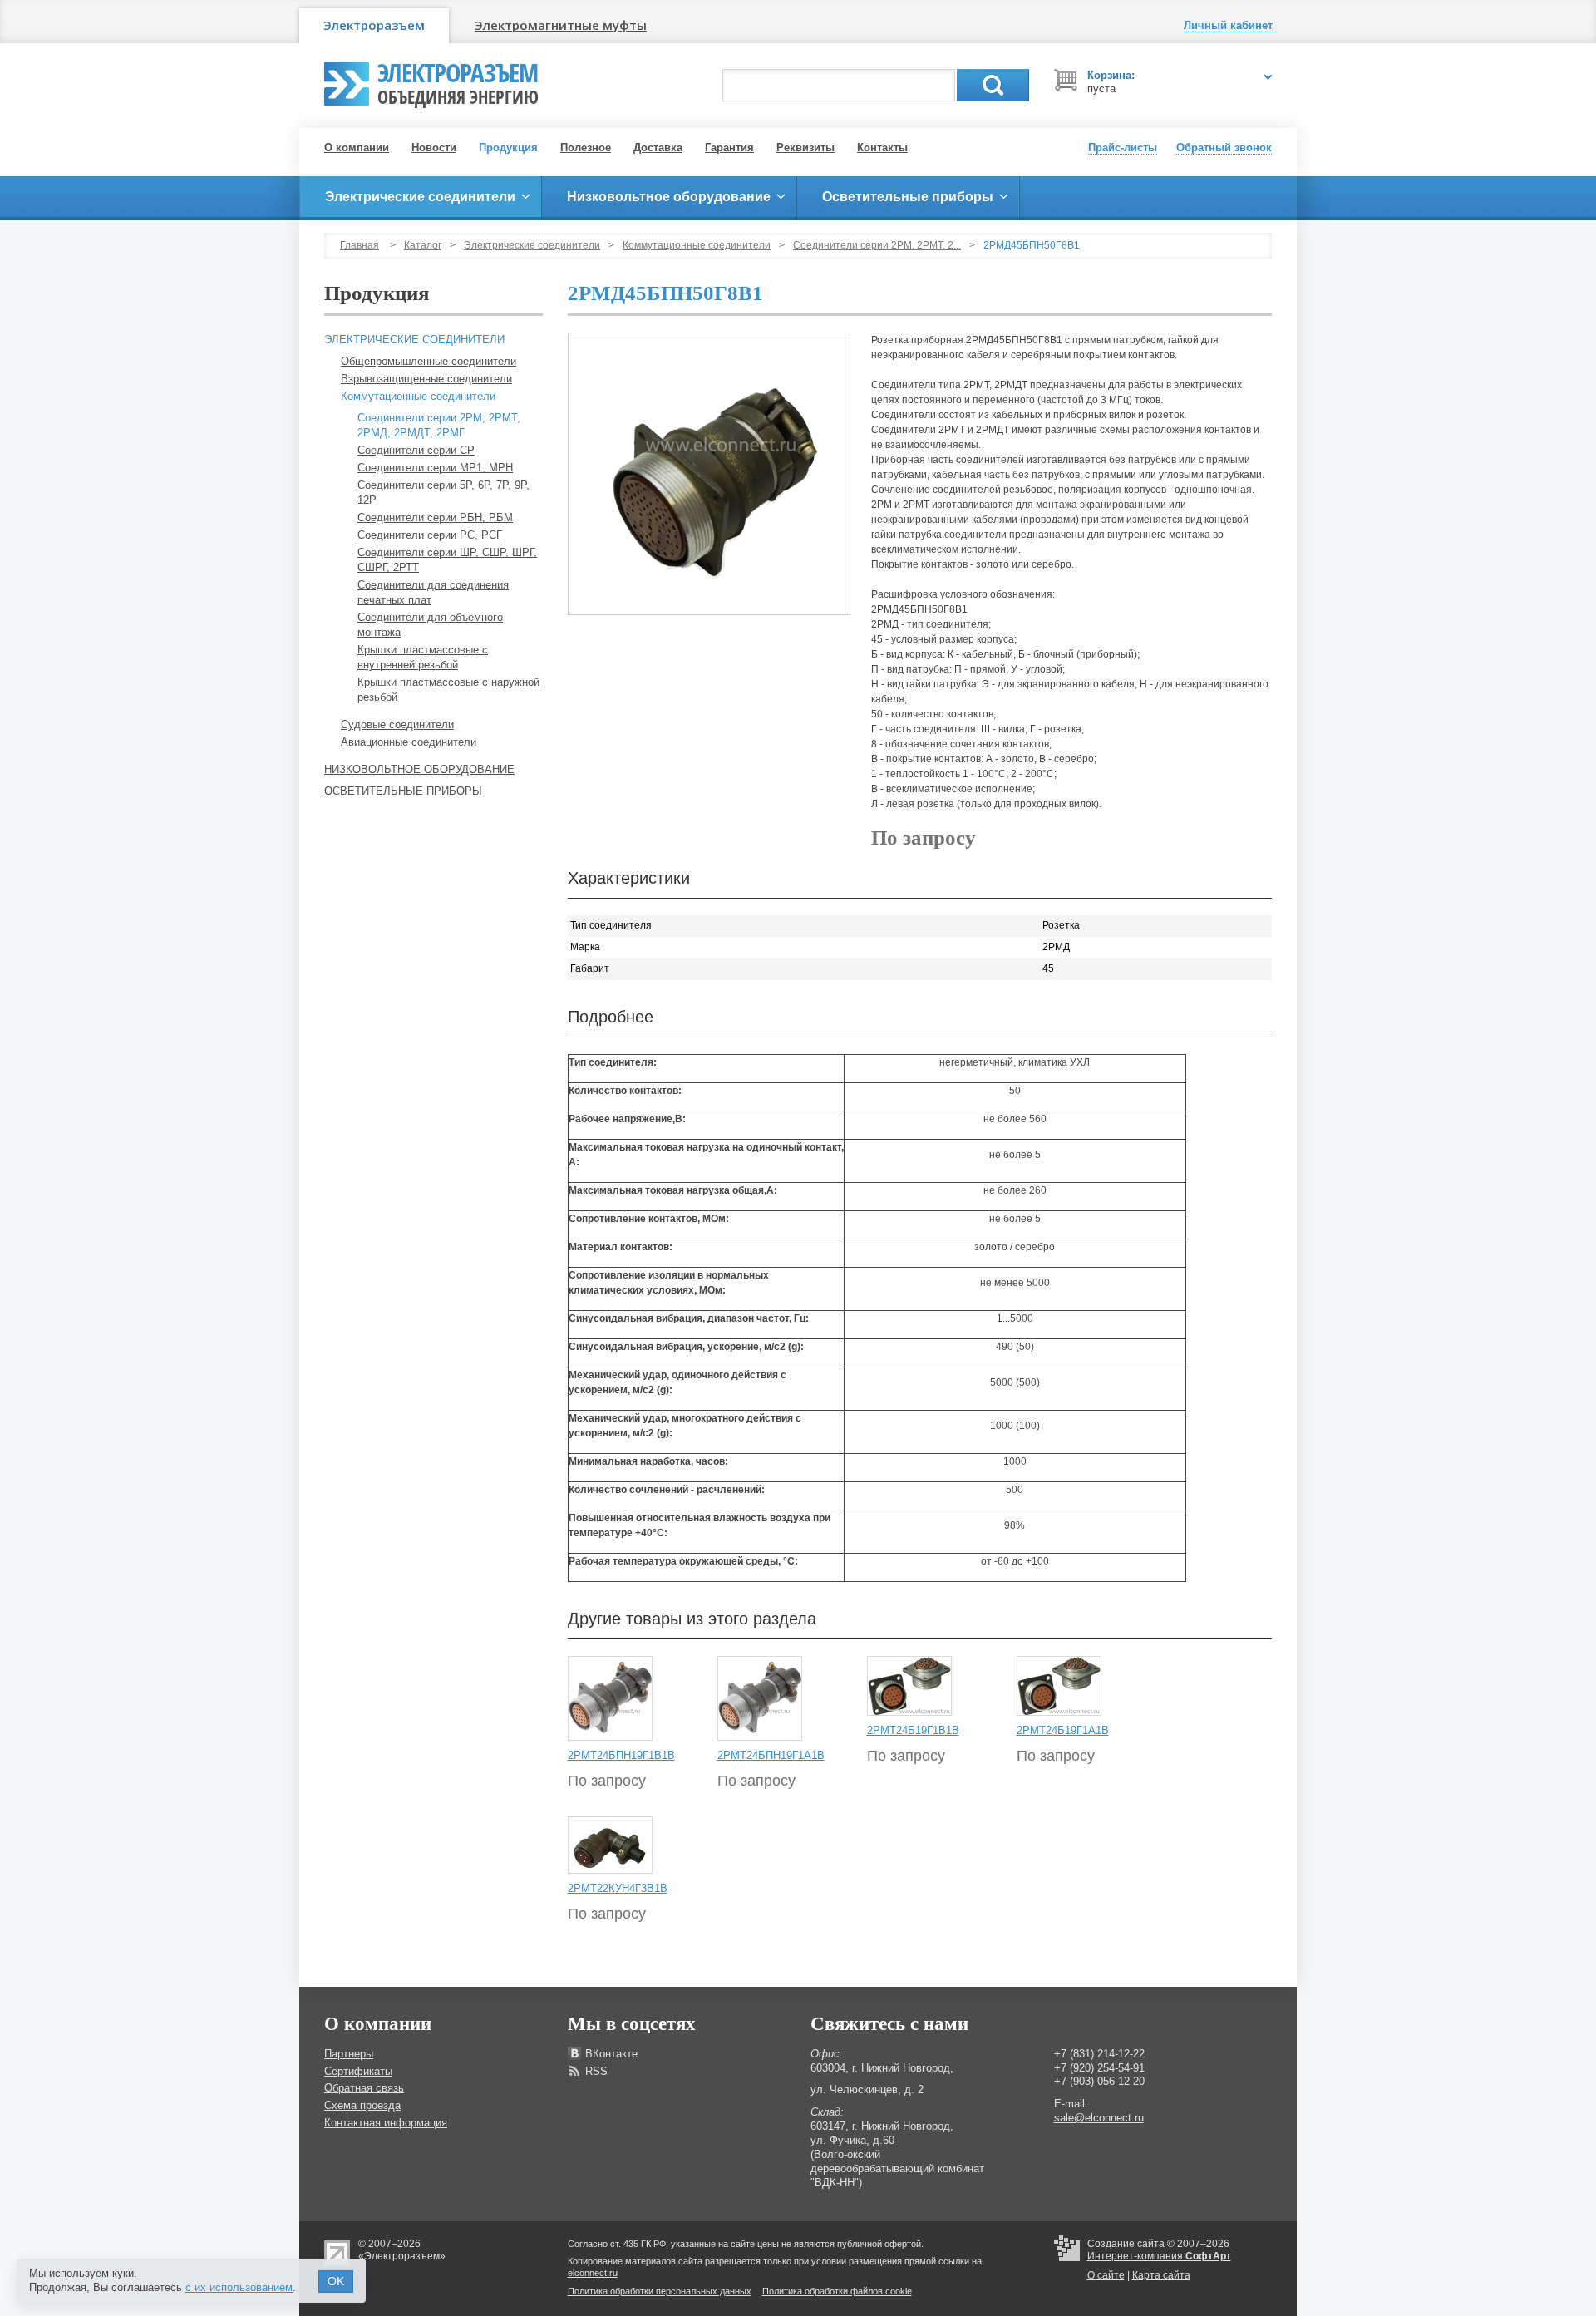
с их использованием (239, 2287)
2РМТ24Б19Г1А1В (1063, 1730)
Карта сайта (1161, 2275)
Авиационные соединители (409, 742)
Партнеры (349, 2054)
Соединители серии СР (416, 450)
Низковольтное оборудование (419, 769)
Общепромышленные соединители (429, 361)
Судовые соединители (397, 724)
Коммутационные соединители (697, 245)
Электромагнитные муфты (561, 25)
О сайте (1106, 2275)
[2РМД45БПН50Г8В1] (709, 474)
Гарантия (729, 148)
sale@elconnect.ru (1099, 2118)
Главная (360, 245)
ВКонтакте (611, 2054)
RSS (596, 2071)
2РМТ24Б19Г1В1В (913, 1730)
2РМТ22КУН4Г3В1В (618, 1888)
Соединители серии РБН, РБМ (435, 517)
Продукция (508, 148)
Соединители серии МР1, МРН (435, 468)
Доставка (658, 148)
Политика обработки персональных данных (660, 2291)
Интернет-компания (1159, 2256)
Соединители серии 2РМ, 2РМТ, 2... (877, 245)
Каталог (423, 245)
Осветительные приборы (403, 791)
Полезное (586, 148)
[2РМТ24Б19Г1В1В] (909, 1686)
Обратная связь (364, 2088)
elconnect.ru (593, 2273)
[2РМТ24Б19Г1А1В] (1059, 1686)
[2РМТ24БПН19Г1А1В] (760, 1698)
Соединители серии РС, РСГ (430, 535)
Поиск (993, 85)
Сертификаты (358, 2071)
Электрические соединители (532, 245)
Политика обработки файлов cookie (837, 2291)
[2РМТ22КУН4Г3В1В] (610, 1845)
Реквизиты (805, 148)
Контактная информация (386, 2123)
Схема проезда (362, 2105)
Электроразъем (374, 25)
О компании (357, 148)
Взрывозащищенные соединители (426, 379)
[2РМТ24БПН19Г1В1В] (610, 1698)
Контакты (882, 148)
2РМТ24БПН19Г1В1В (621, 1755)
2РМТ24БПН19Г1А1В (771, 1755)
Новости (434, 148)
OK (336, 2281)
